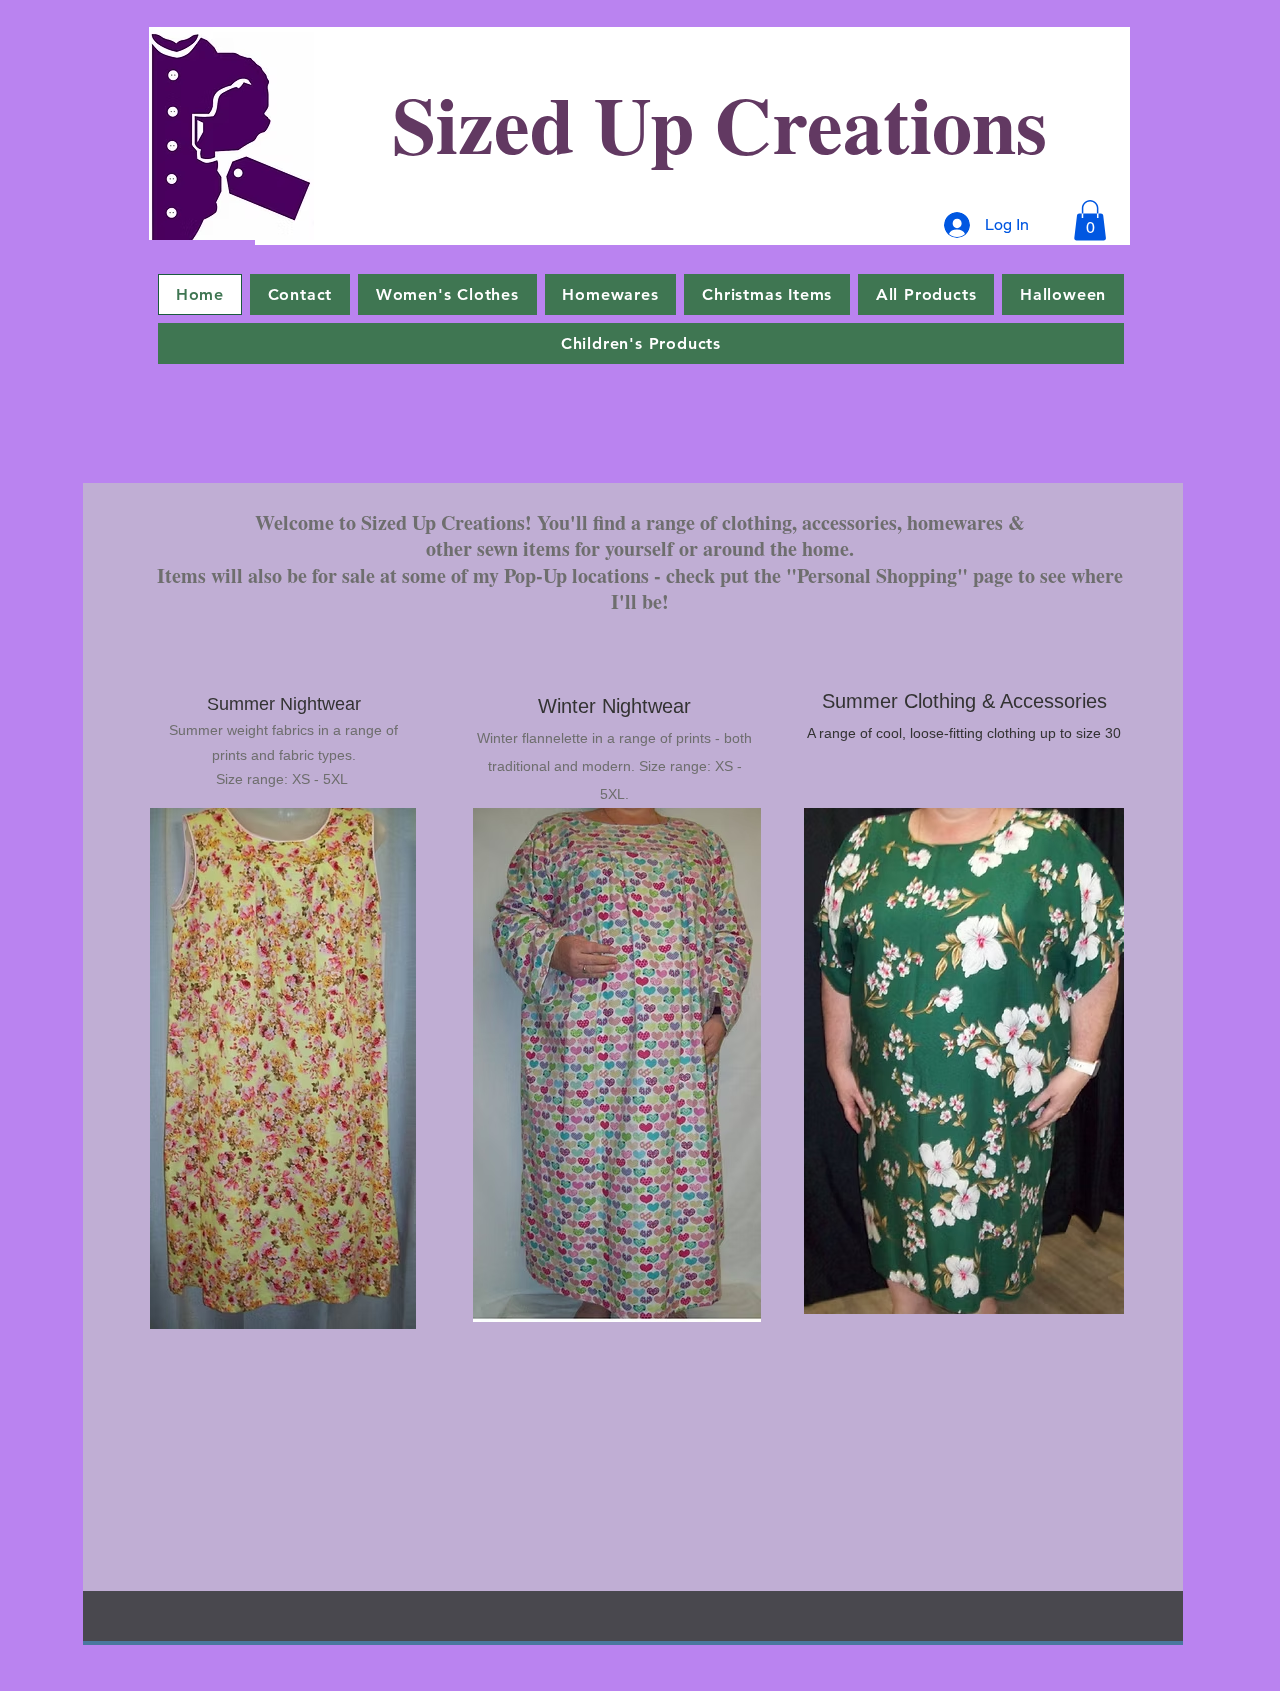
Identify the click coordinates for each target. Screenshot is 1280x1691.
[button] (1090, 220)
